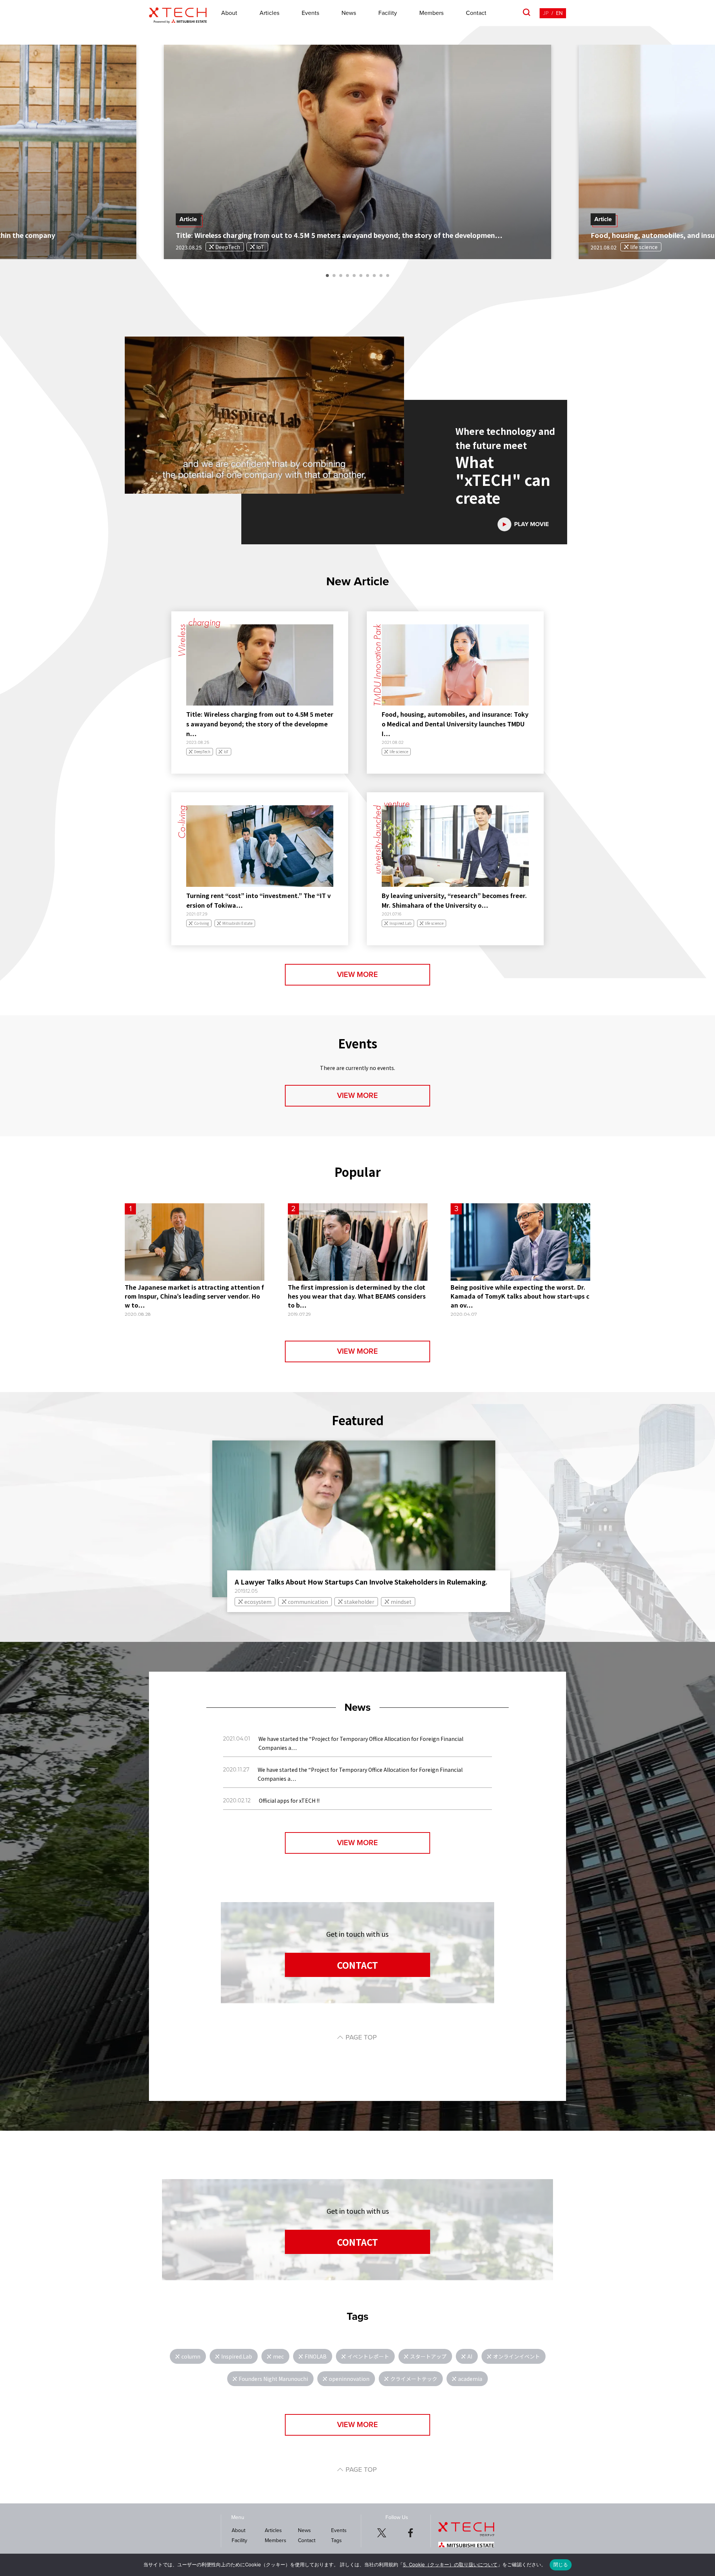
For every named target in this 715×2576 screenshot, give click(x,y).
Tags (336, 2540)
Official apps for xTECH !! (289, 1800)
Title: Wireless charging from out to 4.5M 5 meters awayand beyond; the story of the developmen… (260, 724)
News (349, 13)
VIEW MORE (357, 975)
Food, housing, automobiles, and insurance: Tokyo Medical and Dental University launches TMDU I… (455, 724)
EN (559, 13)
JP (546, 13)
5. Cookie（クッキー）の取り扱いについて (450, 2564)
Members (431, 13)
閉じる (561, 2564)
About (229, 13)
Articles (269, 13)
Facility (388, 13)
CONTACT (357, 1965)
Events (310, 13)
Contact (476, 13)
